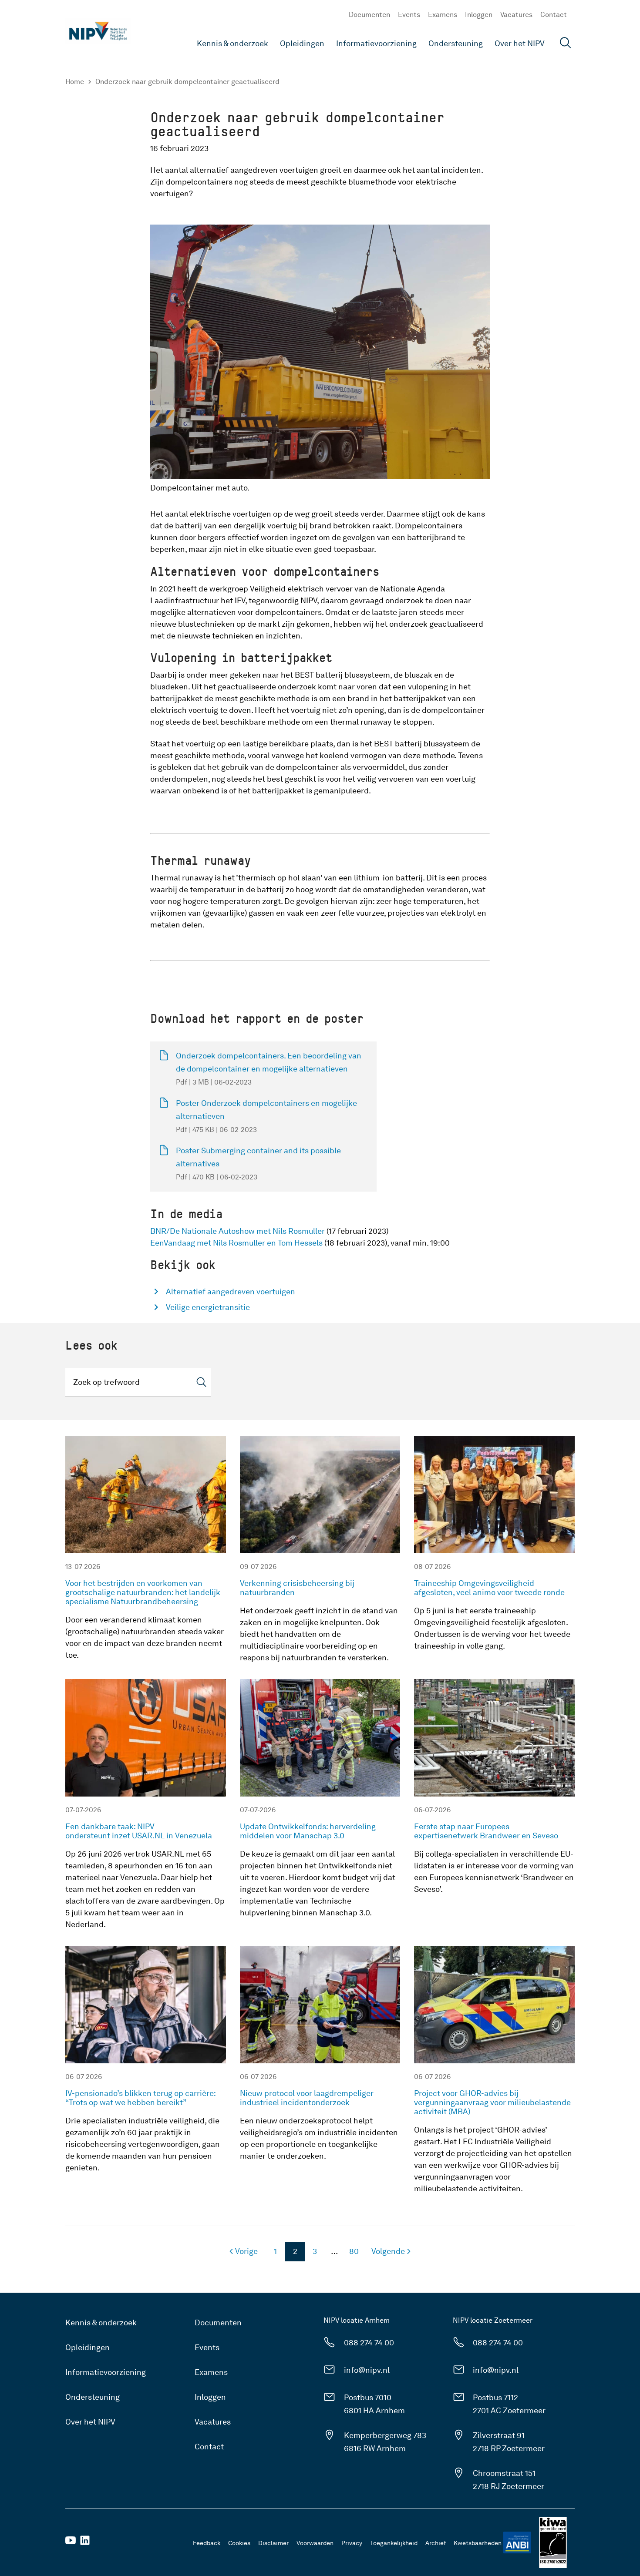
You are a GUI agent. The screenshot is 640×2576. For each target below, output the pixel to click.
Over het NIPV (520, 43)
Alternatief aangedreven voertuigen (231, 1291)
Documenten (369, 15)
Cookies (239, 2543)
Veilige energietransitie (208, 1307)
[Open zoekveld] (566, 44)
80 (351, 2254)
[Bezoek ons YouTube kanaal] (71, 2543)
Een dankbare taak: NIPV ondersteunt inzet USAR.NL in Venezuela (140, 1831)
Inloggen (479, 15)
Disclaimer (273, 2543)
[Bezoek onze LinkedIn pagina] (85, 2543)
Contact (554, 15)
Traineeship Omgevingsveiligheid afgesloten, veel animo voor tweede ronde (489, 1588)
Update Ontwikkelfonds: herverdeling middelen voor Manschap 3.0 (308, 1831)
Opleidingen (302, 43)
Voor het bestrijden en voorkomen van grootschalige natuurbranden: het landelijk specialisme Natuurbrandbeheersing (143, 1592)
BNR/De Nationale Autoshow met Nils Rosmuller (237, 1231)
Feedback (207, 2543)
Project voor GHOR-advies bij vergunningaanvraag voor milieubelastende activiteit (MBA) (492, 2102)
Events (409, 15)
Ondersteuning (456, 43)
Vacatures (516, 15)
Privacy (352, 2543)
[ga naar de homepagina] (98, 31)
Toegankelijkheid (394, 2543)
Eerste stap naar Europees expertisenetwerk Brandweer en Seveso (486, 1831)
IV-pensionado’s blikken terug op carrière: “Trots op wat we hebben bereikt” (140, 2098)
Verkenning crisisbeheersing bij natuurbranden (297, 1588)
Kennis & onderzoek (232, 43)
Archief (436, 2543)
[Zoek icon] (201, 1382)
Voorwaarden (315, 2543)
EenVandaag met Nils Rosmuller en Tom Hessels (236, 1243)
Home (75, 82)
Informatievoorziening (376, 43)
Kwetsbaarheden (478, 2543)
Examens (443, 15)
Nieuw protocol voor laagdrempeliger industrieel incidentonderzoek (307, 2098)
